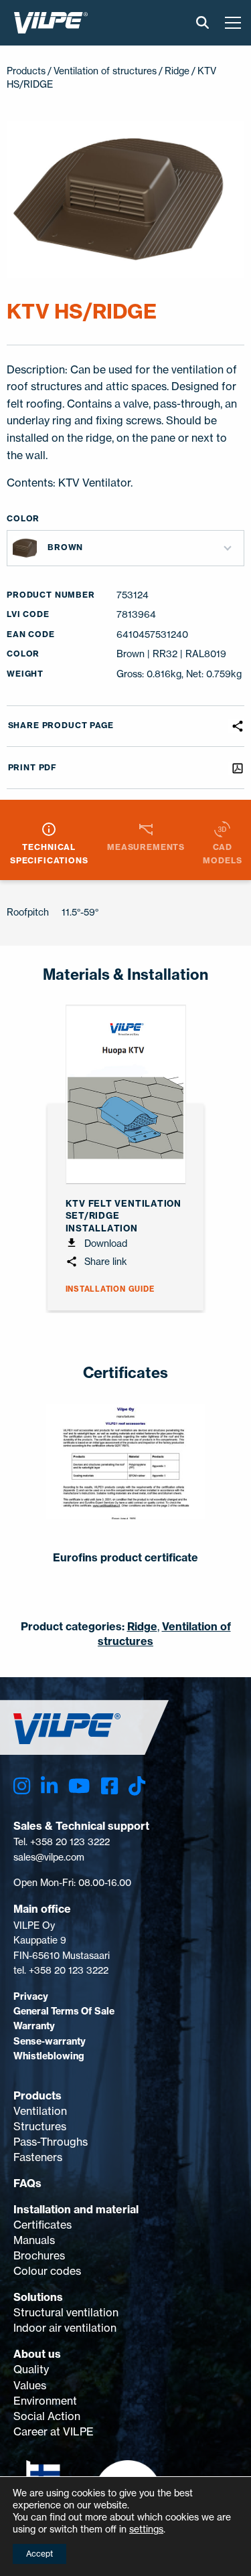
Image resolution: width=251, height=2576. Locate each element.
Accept (39, 2554)
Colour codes (47, 2271)
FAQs (27, 2183)
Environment (45, 2401)
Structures (40, 2126)
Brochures (39, 2255)
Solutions (38, 2297)
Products (37, 2095)
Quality (31, 2369)
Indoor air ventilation (65, 2328)
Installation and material (76, 2209)
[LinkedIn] (49, 1786)
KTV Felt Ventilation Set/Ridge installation (123, 1215)
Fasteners (38, 2157)
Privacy (31, 1996)
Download (104, 1243)
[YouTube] (79, 1786)
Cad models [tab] (222, 853)
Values (30, 2385)
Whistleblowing (49, 2056)
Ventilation (40, 2111)
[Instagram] (22, 1786)
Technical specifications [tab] (49, 853)
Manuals (34, 2240)
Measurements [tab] (146, 847)
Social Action (47, 2416)
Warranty (34, 2026)
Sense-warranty (50, 2041)
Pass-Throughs (51, 2142)
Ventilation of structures (105, 71)
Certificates (43, 2225)
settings (146, 2529)
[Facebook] (109, 1786)
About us (37, 2354)
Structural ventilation (66, 2312)
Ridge (177, 71)
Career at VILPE (54, 2431)
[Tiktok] (137, 1786)
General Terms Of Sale (64, 2011)
